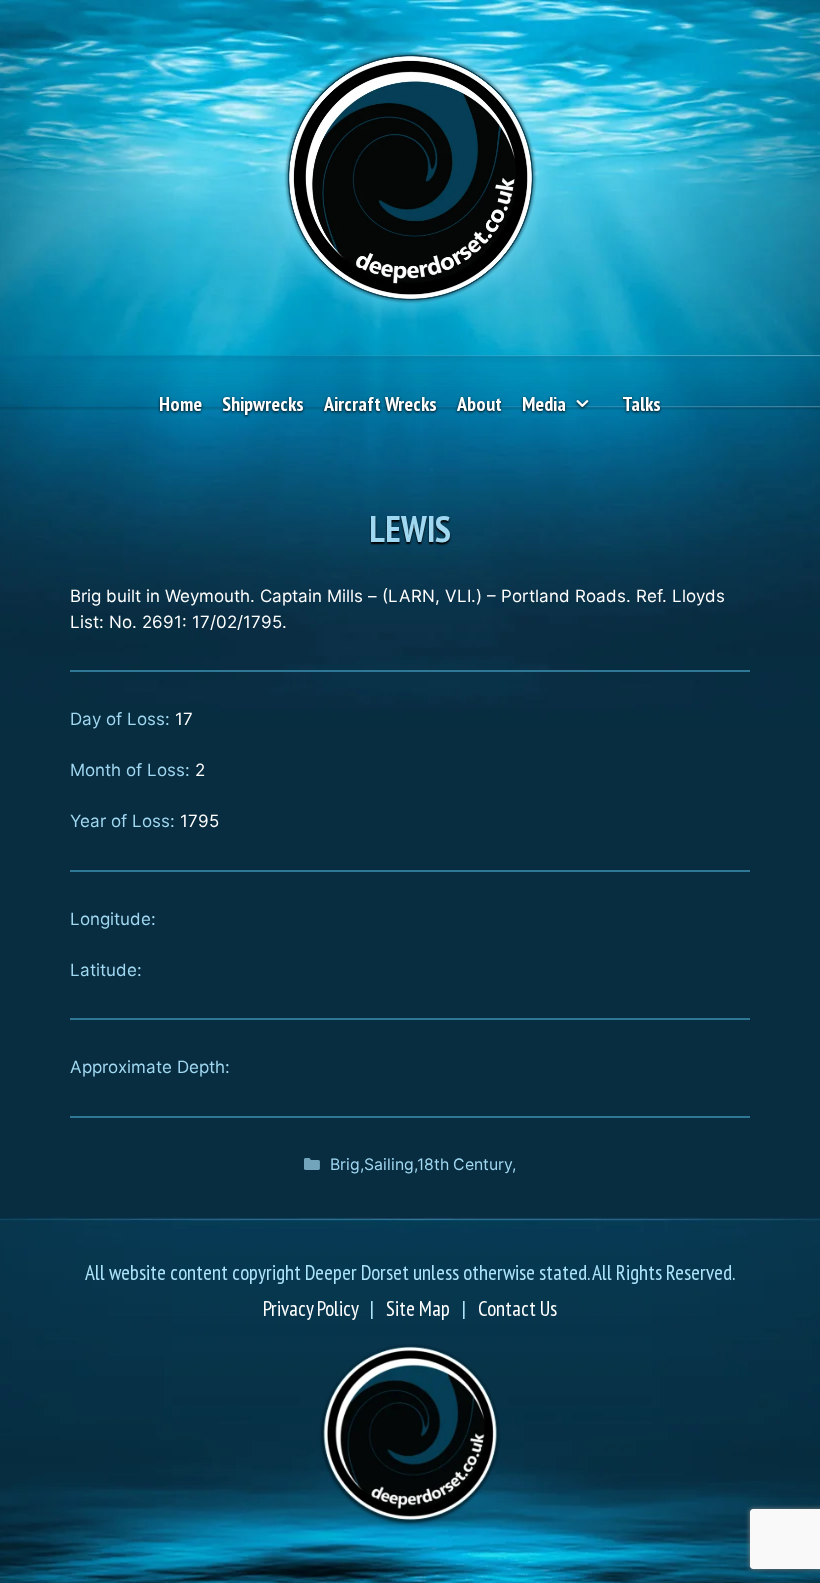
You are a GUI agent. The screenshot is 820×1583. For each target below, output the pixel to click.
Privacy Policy (310, 1308)
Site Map (418, 1308)
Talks (641, 404)
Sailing (389, 1164)
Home (180, 404)
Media (544, 404)
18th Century (464, 1164)
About (479, 404)
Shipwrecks (263, 404)
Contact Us (517, 1308)
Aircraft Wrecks (380, 404)
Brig (345, 1164)
